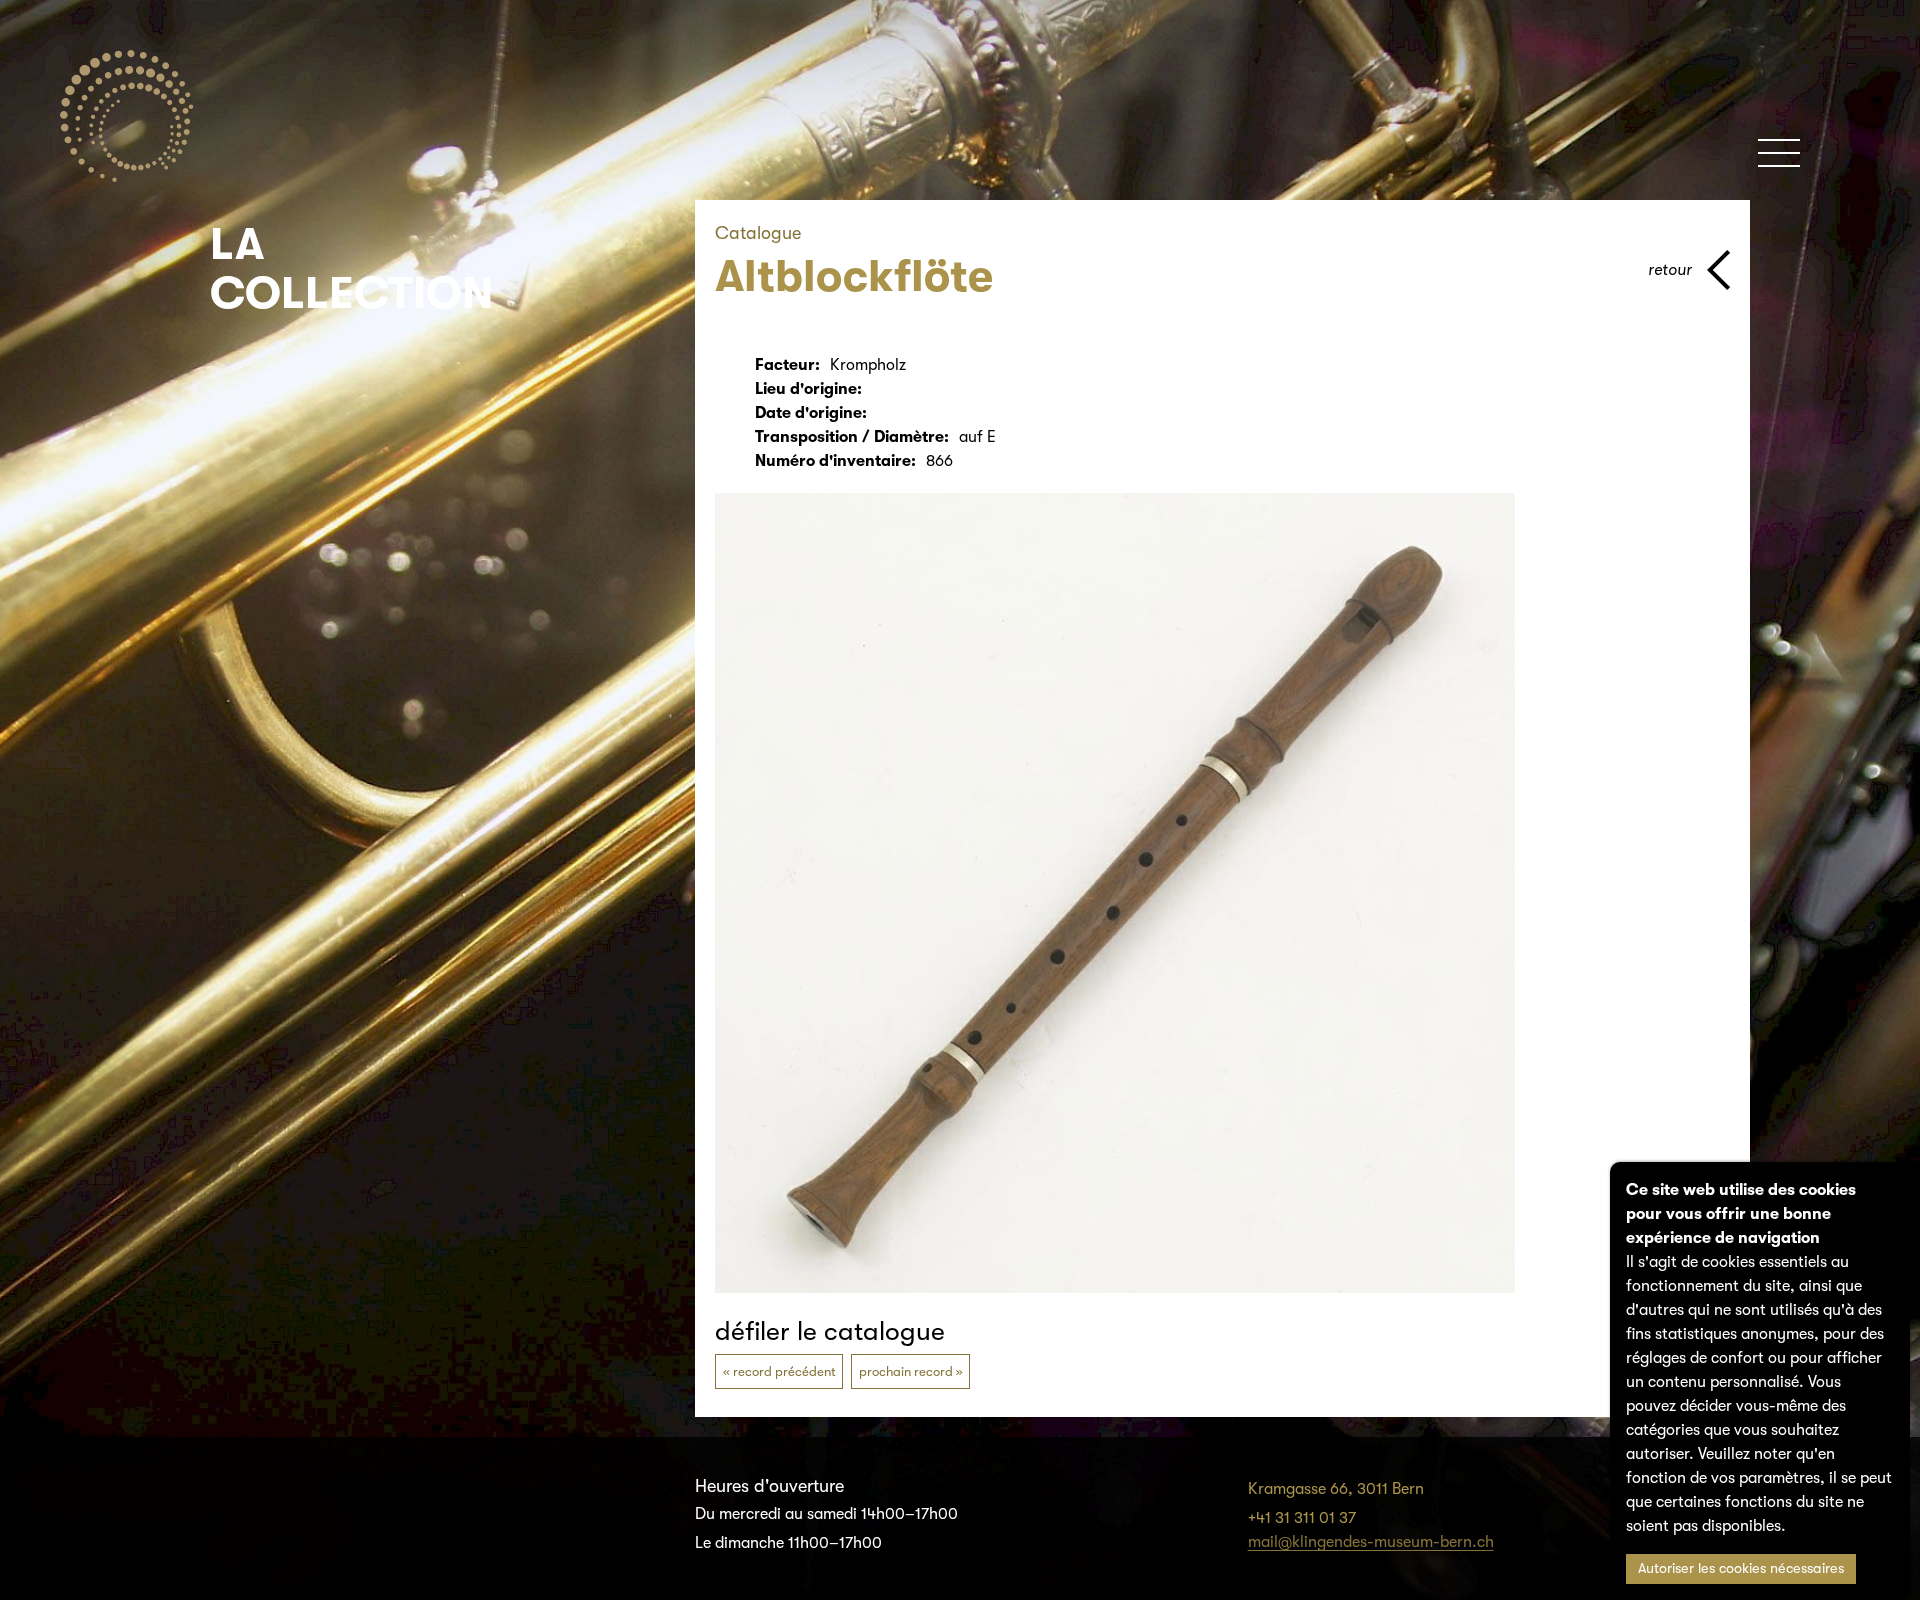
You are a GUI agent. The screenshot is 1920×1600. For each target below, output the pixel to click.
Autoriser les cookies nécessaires (1741, 1568)
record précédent (784, 1371)
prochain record (906, 1371)
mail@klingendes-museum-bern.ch (1371, 1542)
